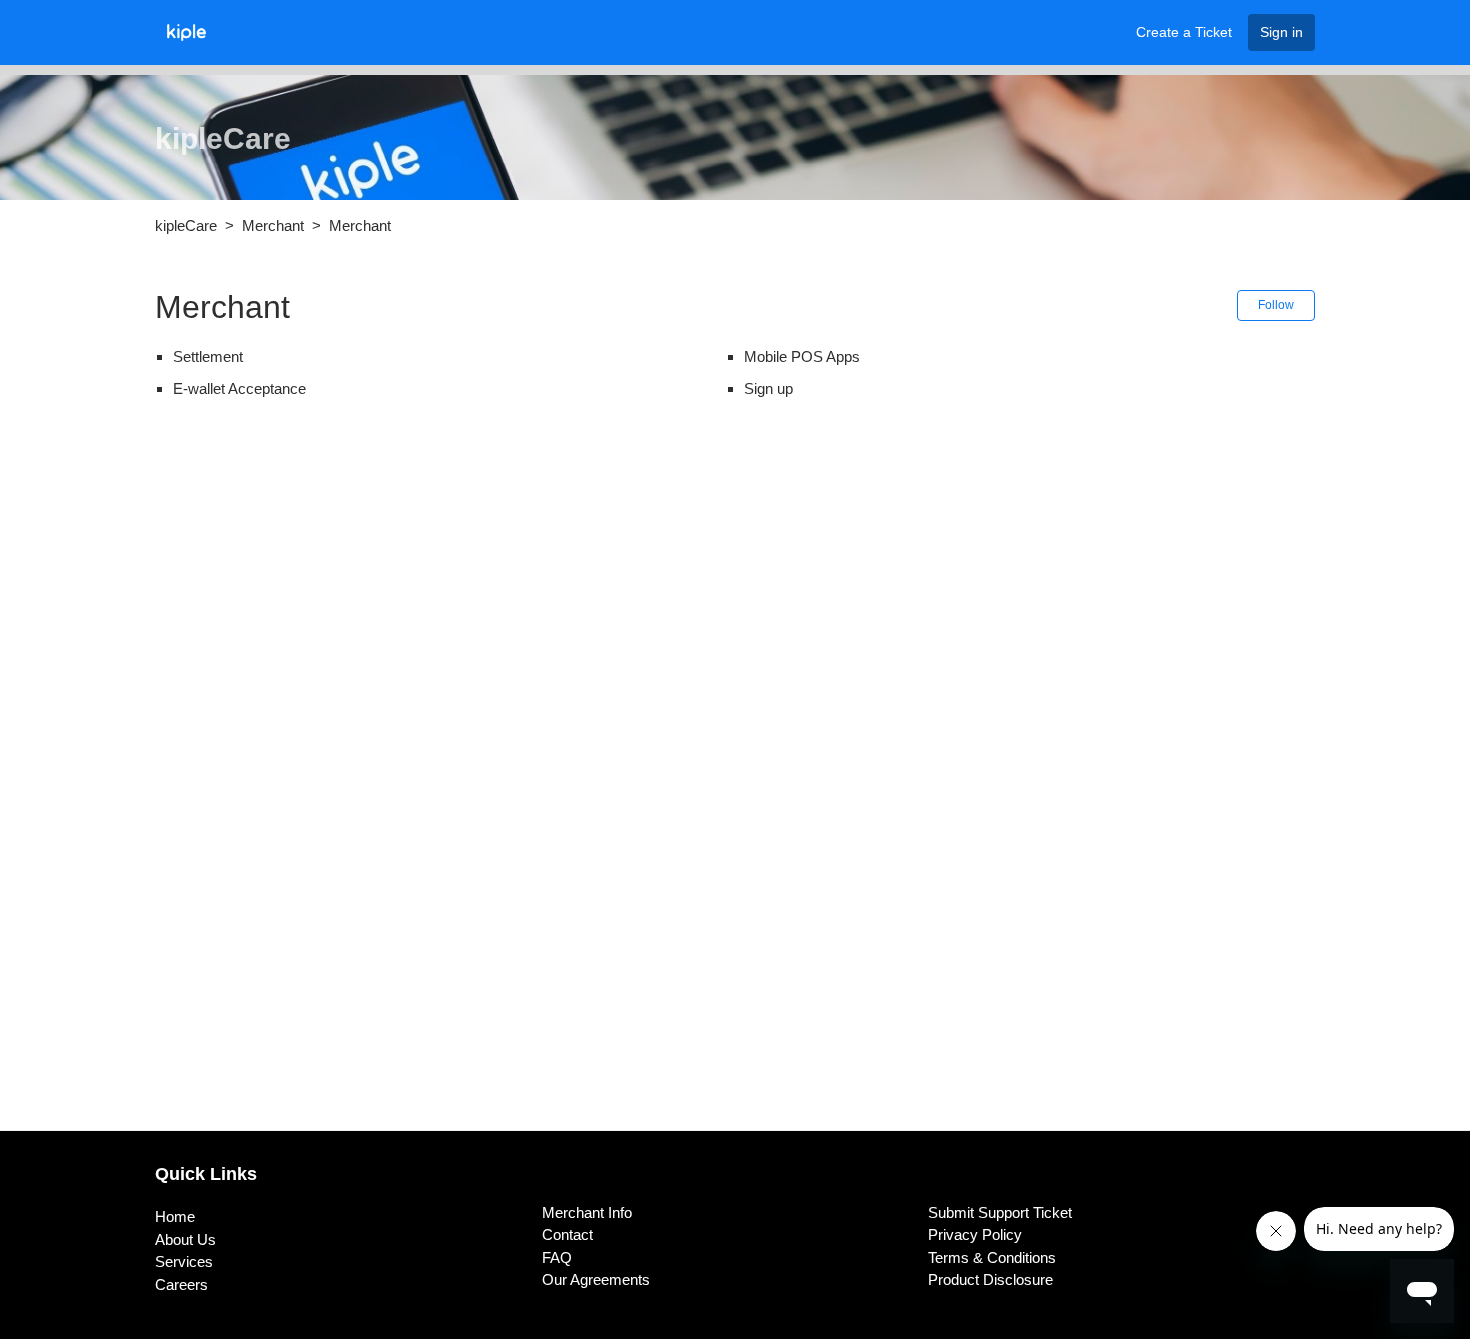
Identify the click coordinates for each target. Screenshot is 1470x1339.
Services (184, 1261)
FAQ (557, 1257)
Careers (181, 1284)
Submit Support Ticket (1000, 1212)
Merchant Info (587, 1212)
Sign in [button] (1281, 32)
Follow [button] (1276, 305)
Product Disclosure (990, 1279)
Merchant (273, 225)
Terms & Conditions (992, 1257)
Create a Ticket (1184, 32)
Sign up (768, 388)
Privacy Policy (975, 1234)
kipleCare (186, 225)
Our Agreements (596, 1279)
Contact (567, 1234)
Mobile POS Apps (802, 356)
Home (175, 1216)
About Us (185, 1239)
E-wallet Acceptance (239, 388)
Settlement (208, 356)
